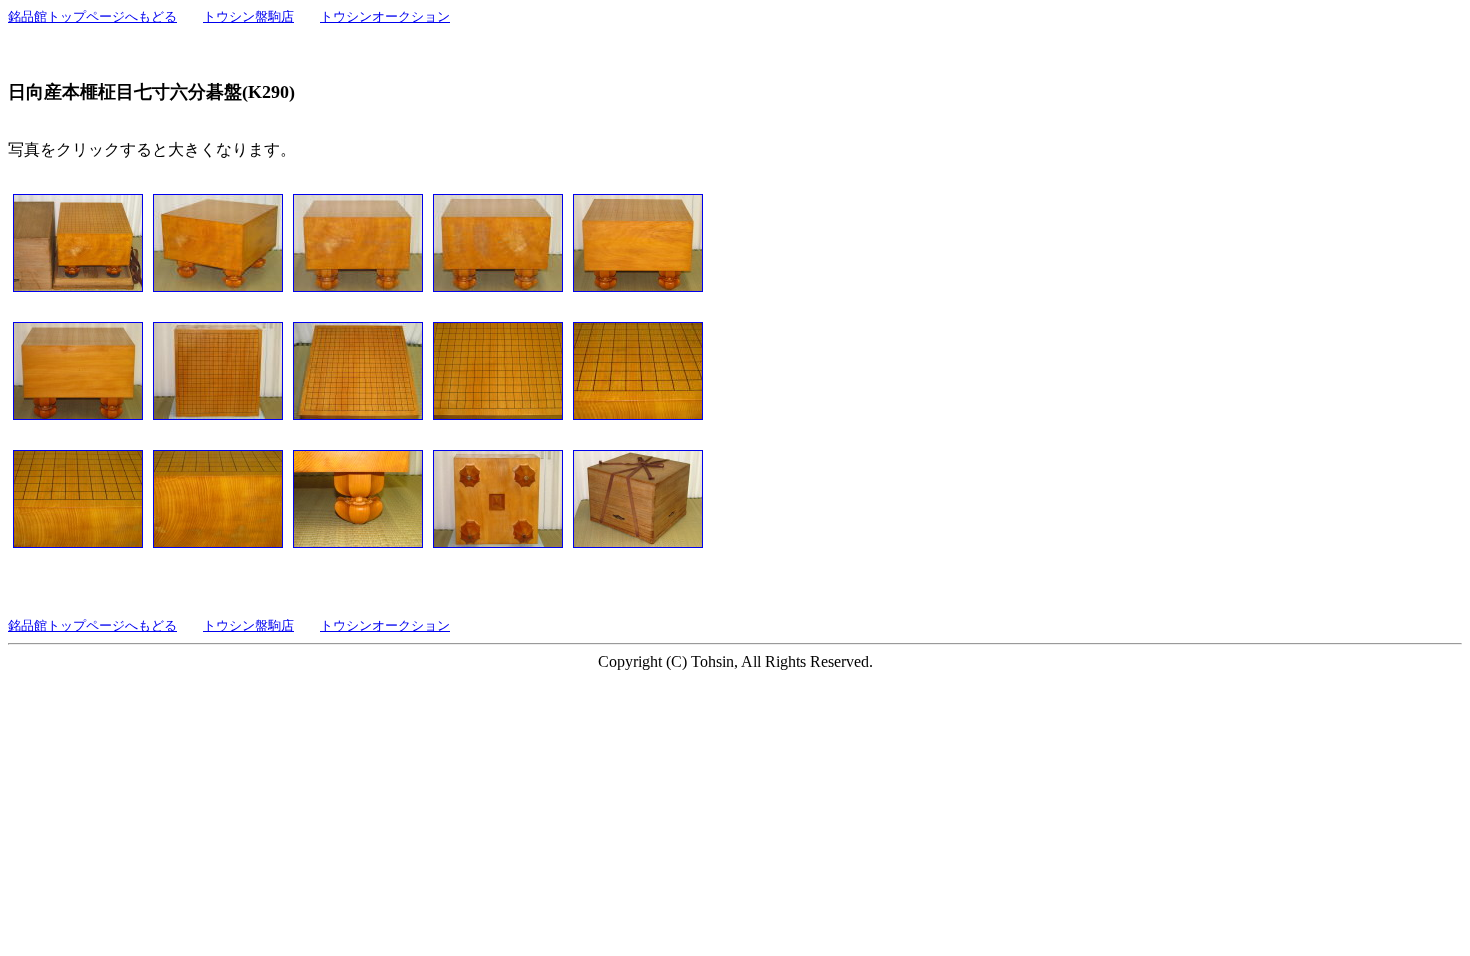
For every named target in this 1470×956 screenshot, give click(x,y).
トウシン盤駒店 (248, 16)
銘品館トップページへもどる (92, 16)
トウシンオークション (385, 16)
